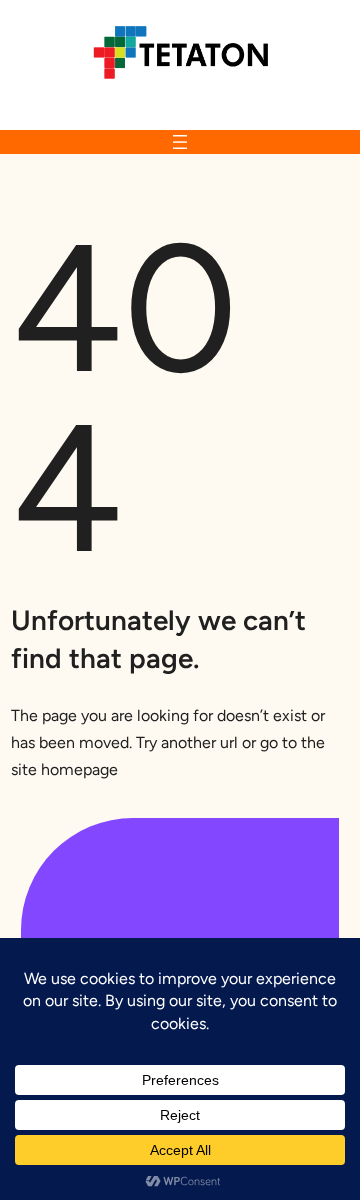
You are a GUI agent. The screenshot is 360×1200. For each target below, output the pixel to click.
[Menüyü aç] (180, 142)
